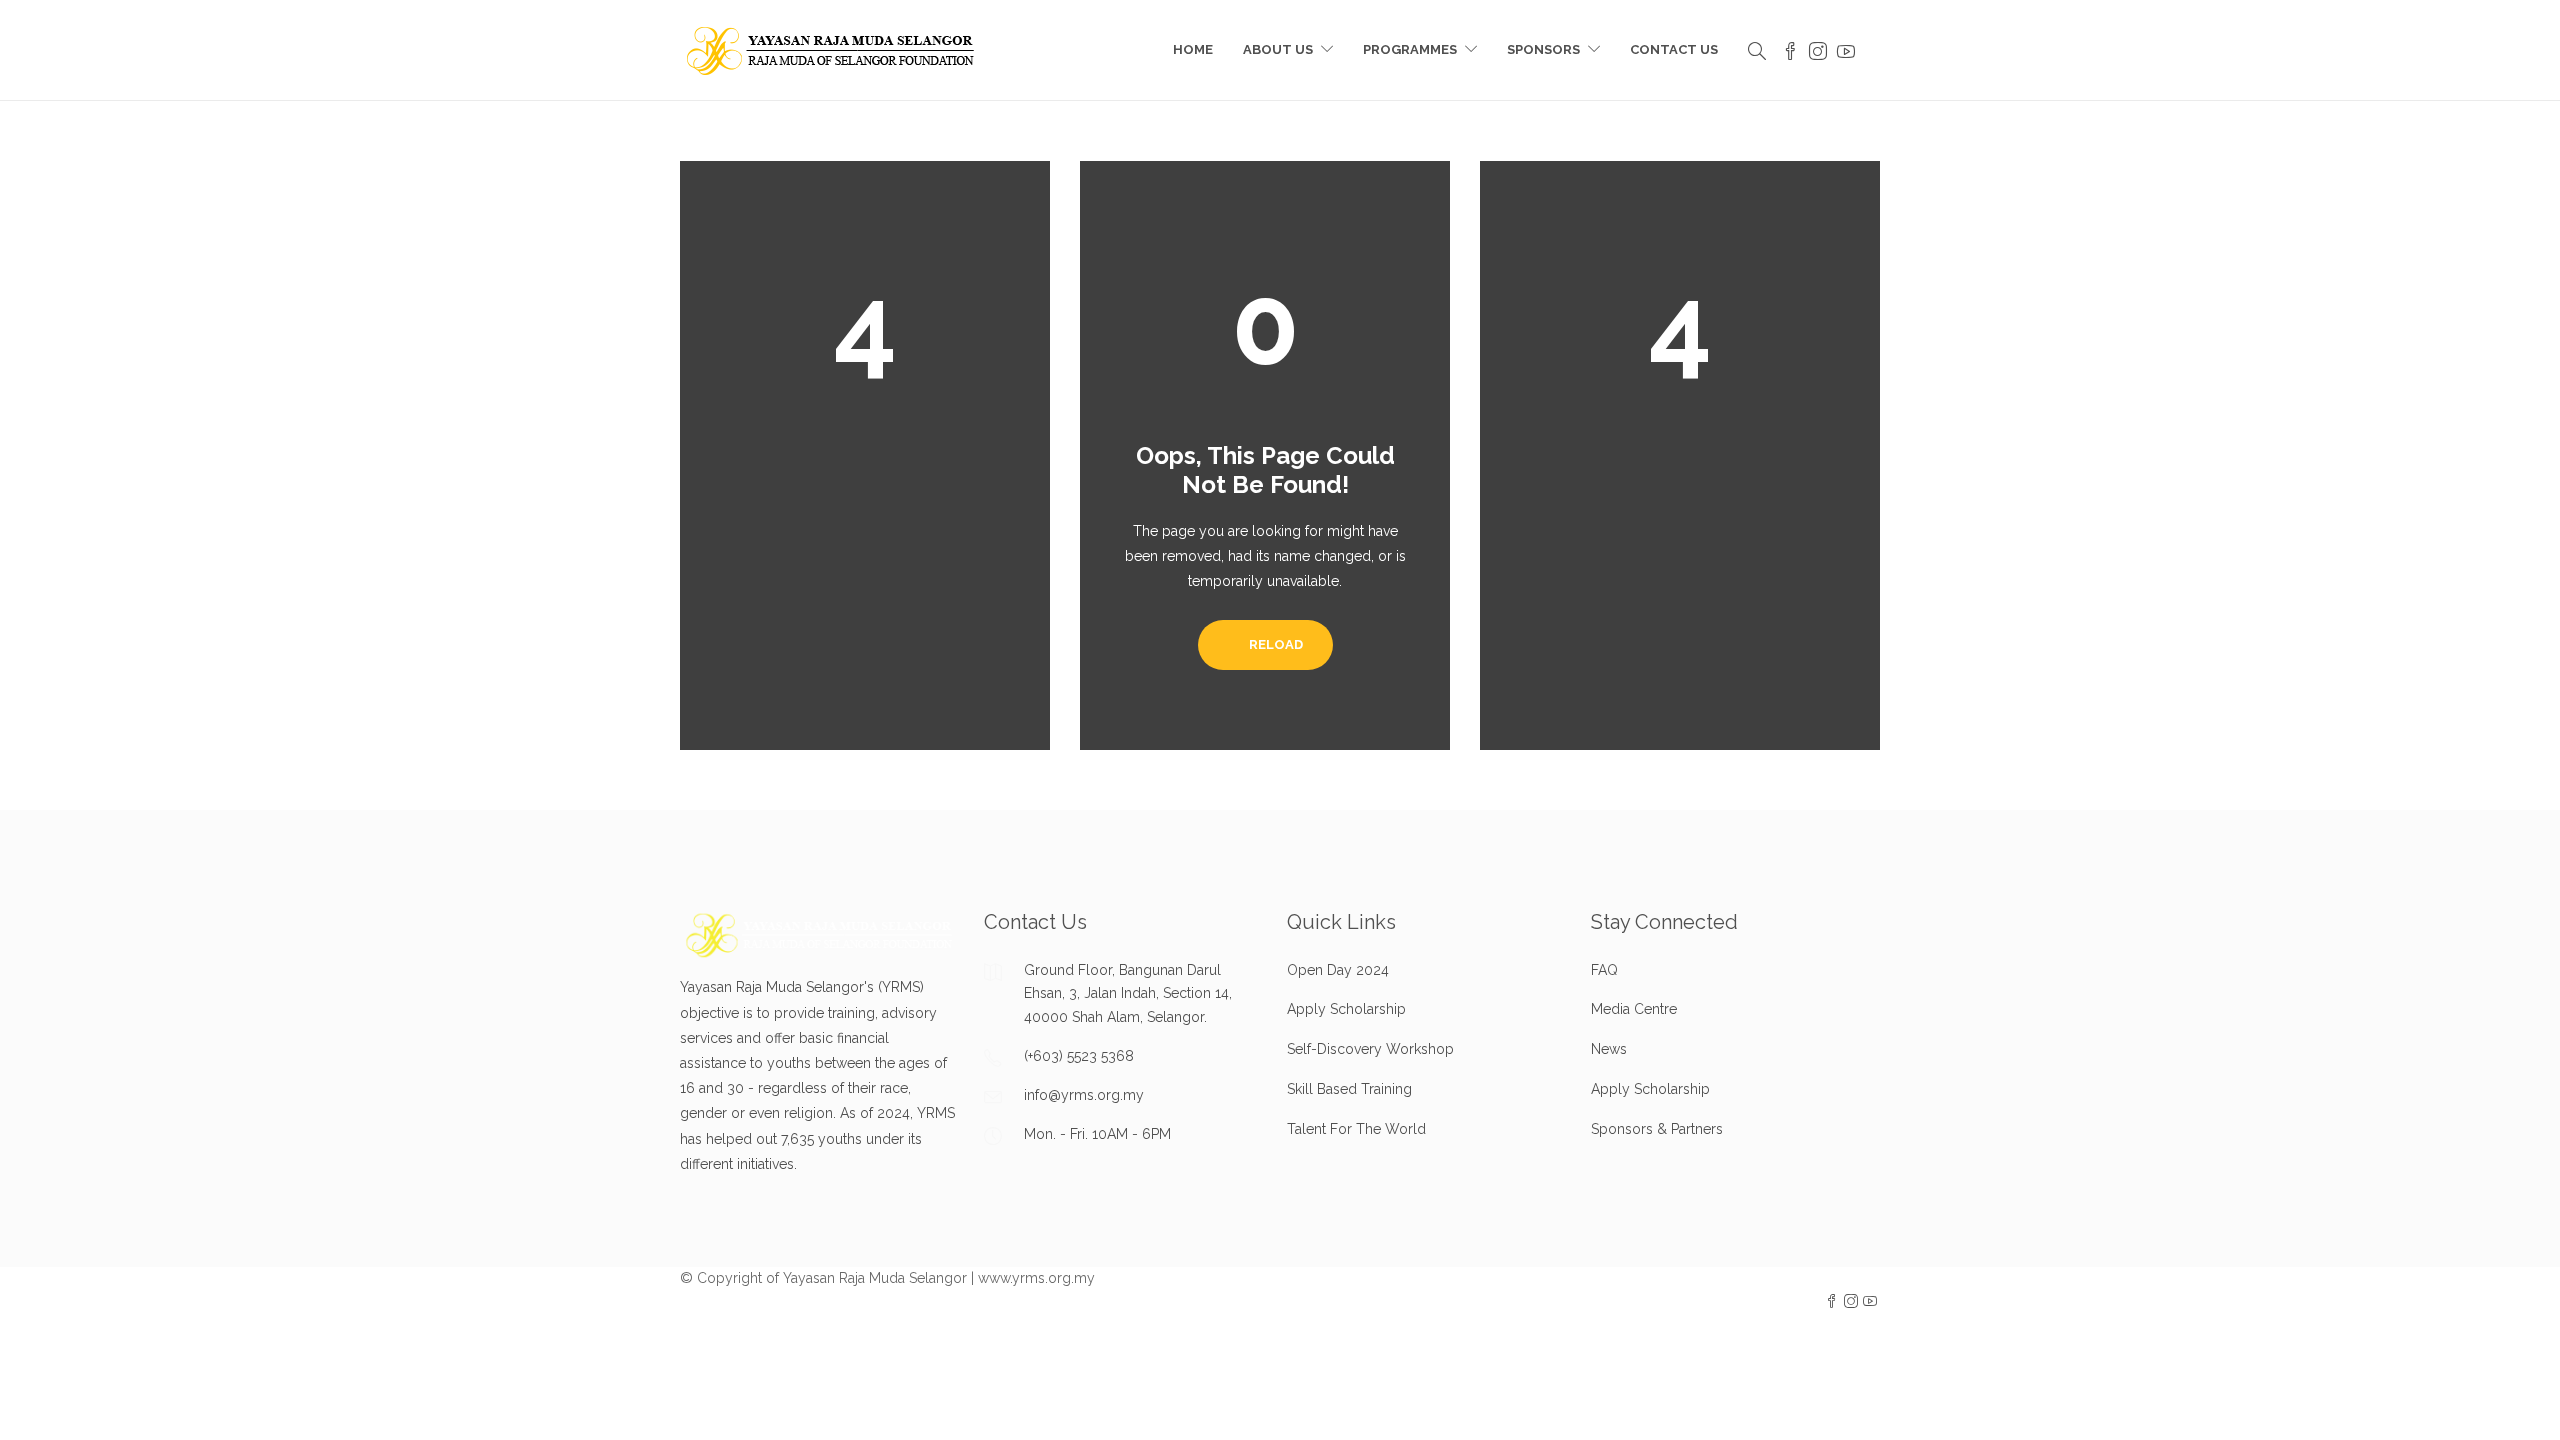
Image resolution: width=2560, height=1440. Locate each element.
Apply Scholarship (1346, 1009)
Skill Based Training (1349, 1089)
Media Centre (1634, 1009)
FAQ (1604, 970)
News (1609, 1049)
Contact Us (1674, 49)
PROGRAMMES (1410, 49)
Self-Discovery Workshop (1370, 1049)
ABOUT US (1278, 49)
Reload (1274, 644)
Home (1193, 49)
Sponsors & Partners (1657, 1129)
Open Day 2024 (1338, 970)
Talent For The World (1356, 1129)
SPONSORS (1543, 49)
